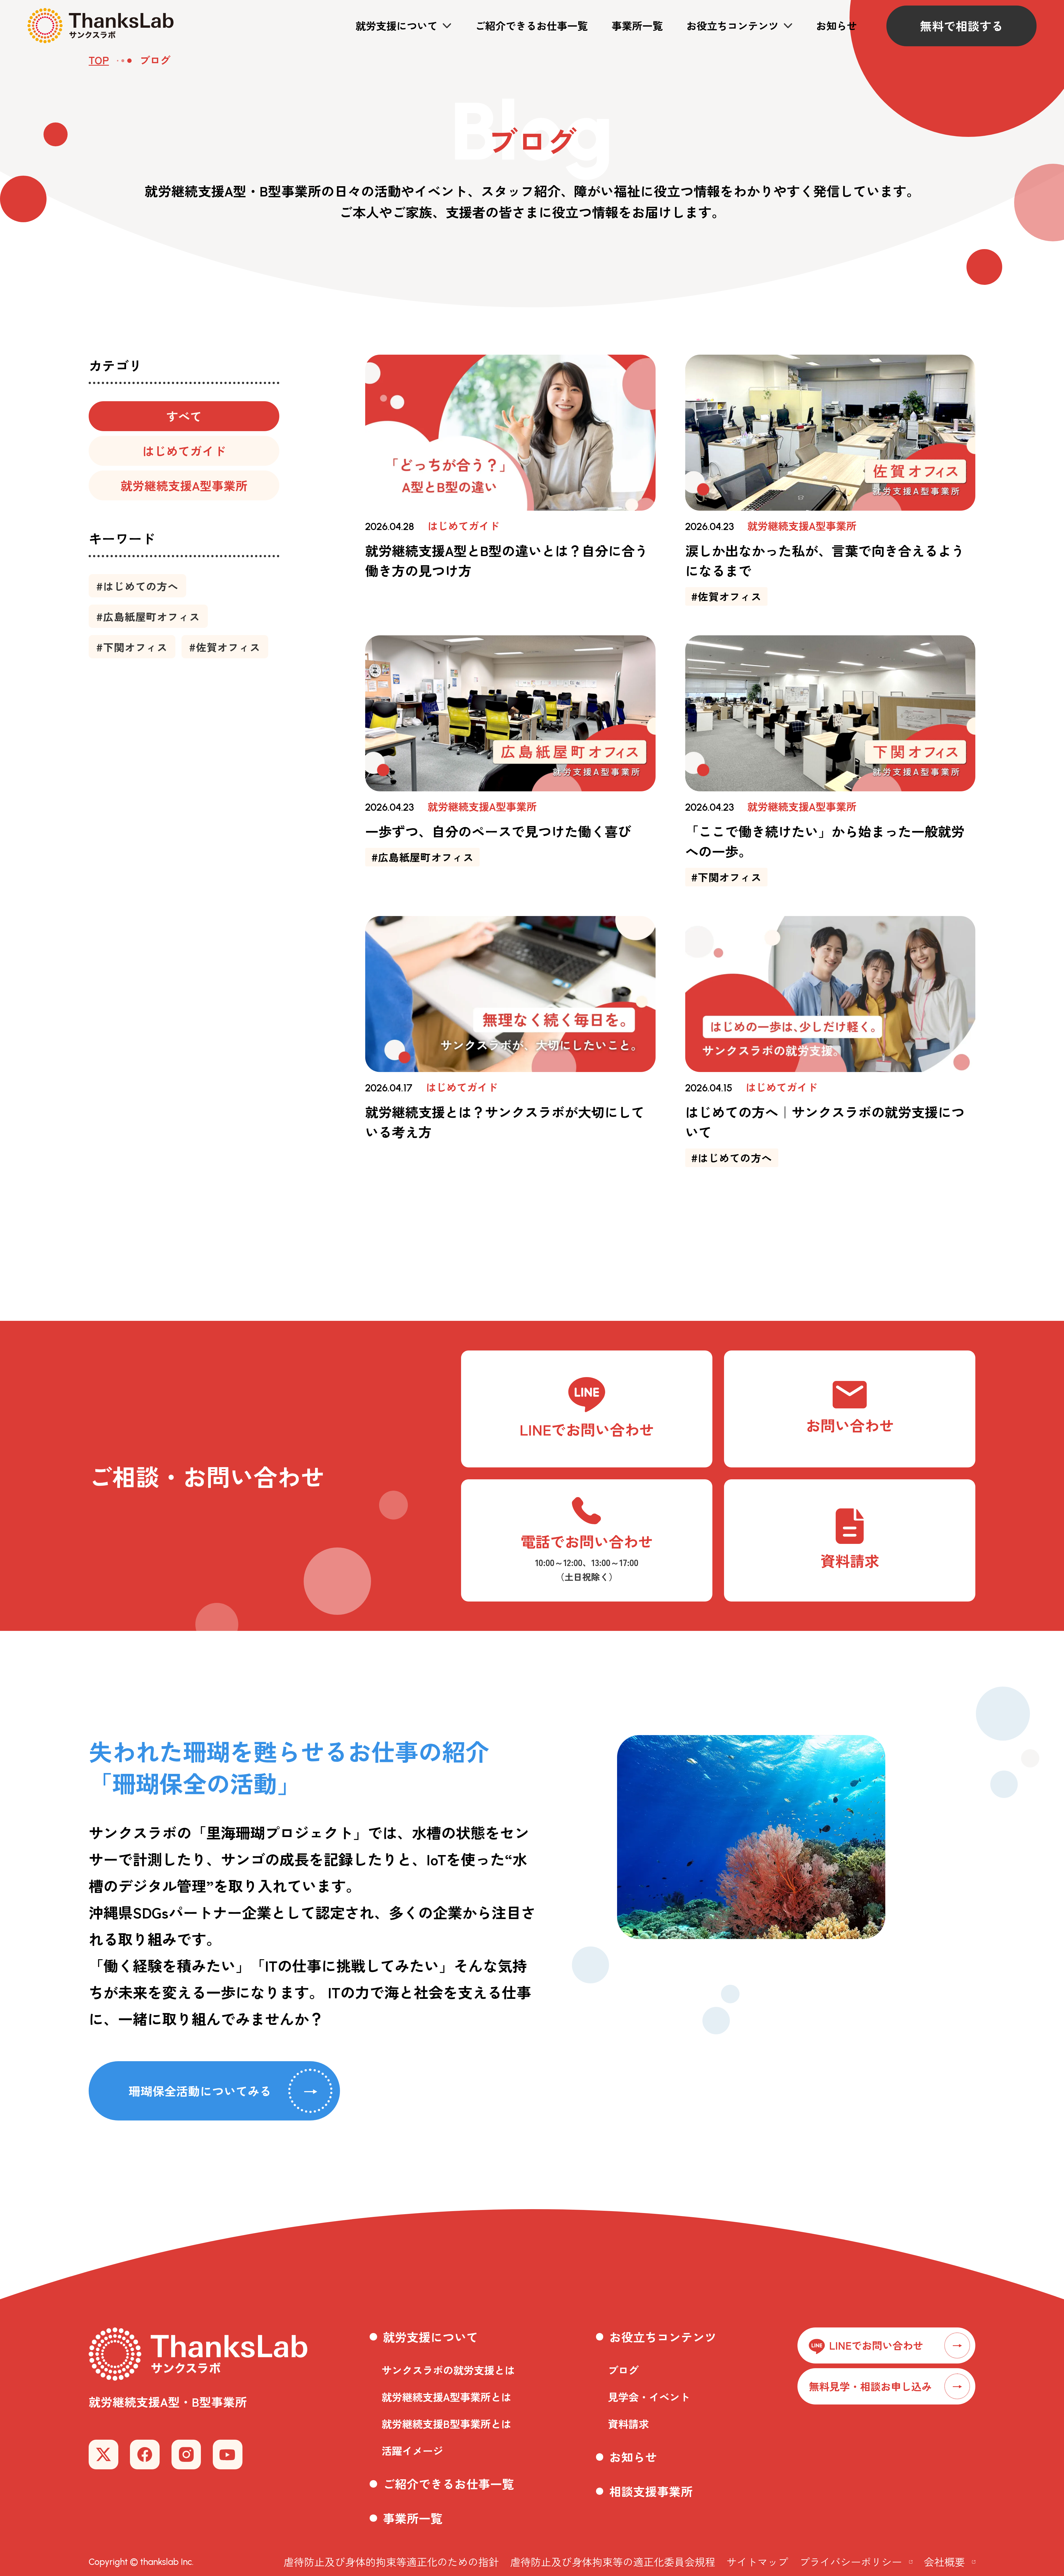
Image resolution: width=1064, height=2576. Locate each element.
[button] (403, 26)
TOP (99, 60)
